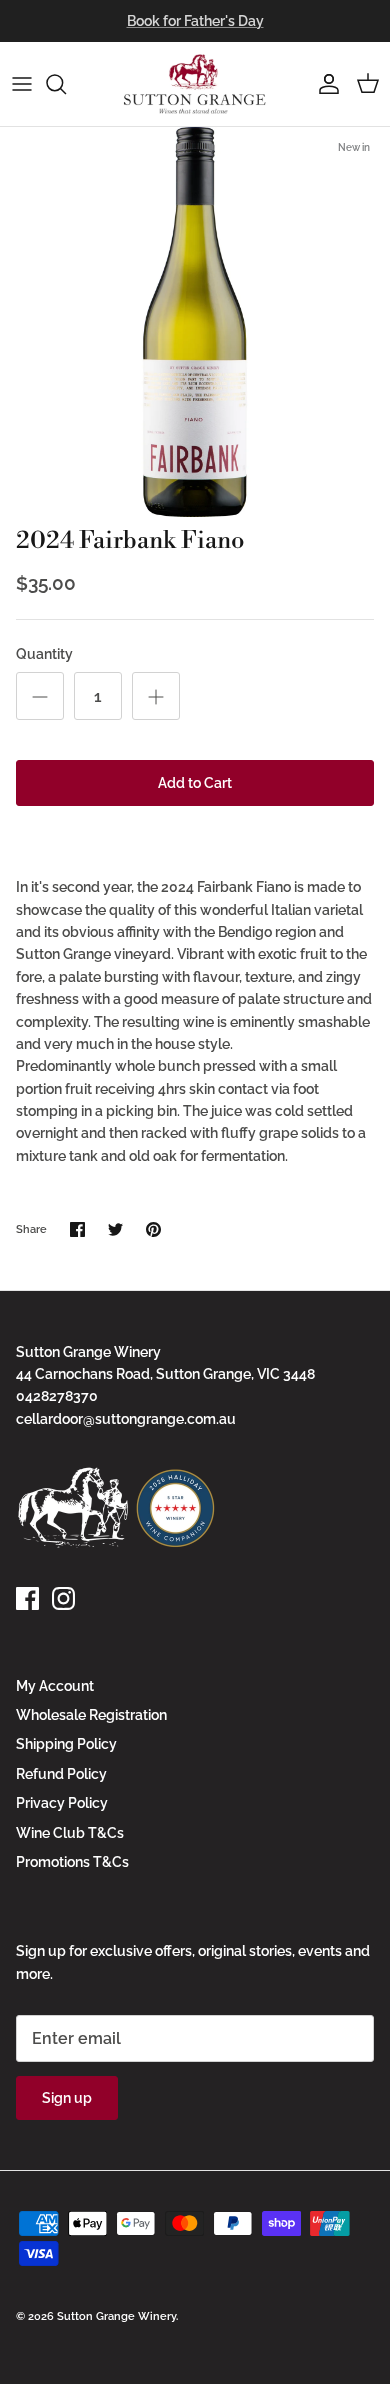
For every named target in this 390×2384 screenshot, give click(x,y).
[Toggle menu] (22, 84)
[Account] (324, 84)
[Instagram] (63, 1598)
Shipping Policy (66, 1744)
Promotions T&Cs (72, 1862)
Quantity (44, 654)
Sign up (67, 2098)
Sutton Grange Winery (116, 2316)
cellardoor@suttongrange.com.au (126, 1419)
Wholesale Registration (91, 1715)
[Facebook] (27, 1598)
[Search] (66, 84)
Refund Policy (61, 1774)
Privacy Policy (62, 1803)
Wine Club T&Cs (70, 1833)
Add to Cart (195, 783)
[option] (195, 322)
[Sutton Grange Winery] (195, 84)
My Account (55, 1686)
